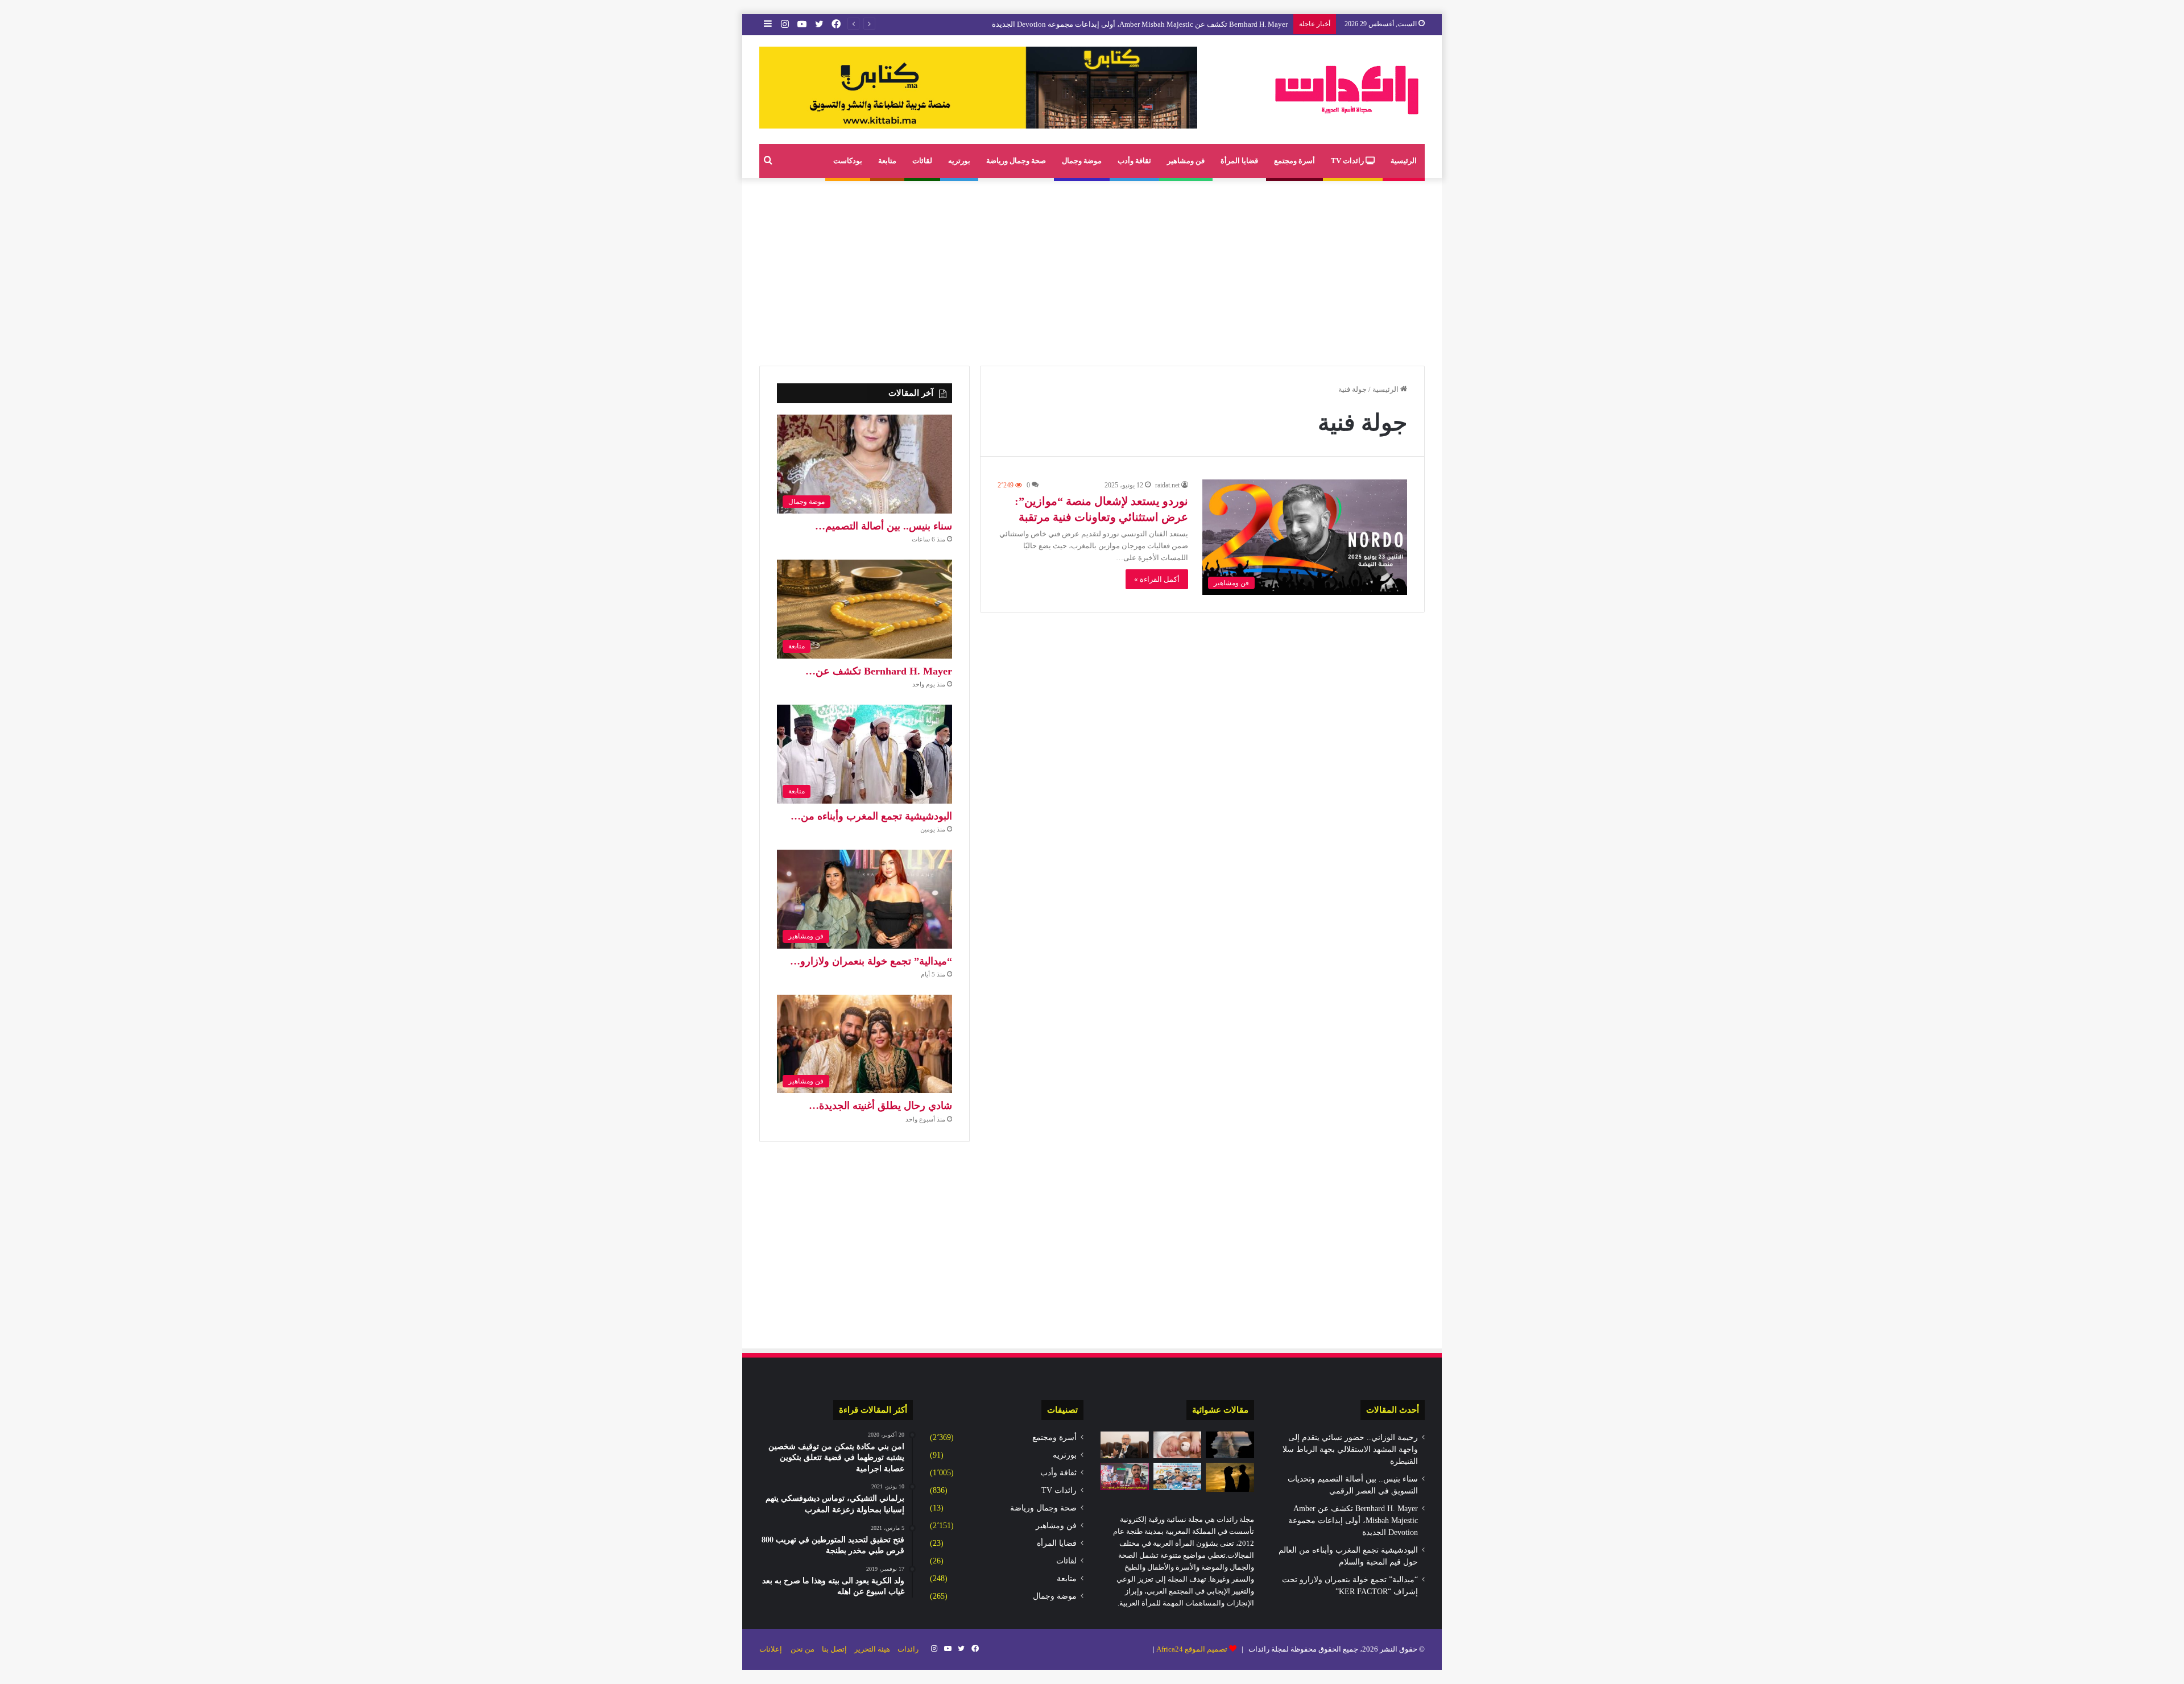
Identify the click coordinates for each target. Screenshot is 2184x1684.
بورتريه (959, 161)
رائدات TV (1348, 161)
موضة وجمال (1082, 161)
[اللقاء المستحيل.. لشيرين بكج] (1230, 1477)
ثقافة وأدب (1134, 161)
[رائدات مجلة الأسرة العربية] (1347, 90)
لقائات (922, 161)
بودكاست (848, 161)
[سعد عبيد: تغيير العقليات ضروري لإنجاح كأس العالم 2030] (1125, 1476)
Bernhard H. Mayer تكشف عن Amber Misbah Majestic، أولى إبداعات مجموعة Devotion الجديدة (1353, 1520)
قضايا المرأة (1239, 161)
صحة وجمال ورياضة (1016, 161)
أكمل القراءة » (1157, 579)
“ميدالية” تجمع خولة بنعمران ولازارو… (871, 961)
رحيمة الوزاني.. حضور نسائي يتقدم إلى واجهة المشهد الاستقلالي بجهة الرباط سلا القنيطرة (1350, 1449)
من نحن (803, 1649)
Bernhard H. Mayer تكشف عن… (879, 671)
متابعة (887, 161)
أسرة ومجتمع (1294, 161)
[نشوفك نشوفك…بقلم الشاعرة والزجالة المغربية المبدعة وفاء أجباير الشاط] (1230, 1445)
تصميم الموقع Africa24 (1192, 1649)
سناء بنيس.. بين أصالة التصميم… (884, 526)
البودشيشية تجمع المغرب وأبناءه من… (871, 816)
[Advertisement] (1092, 269)
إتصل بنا (834, 1649)
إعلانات (771, 1649)
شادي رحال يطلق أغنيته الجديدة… (880, 1106)
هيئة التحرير (872, 1649)
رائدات (908, 1649)
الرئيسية (1404, 161)
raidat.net (1167, 485)
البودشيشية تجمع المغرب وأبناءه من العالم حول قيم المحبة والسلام (1185, 24)
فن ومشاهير (1186, 161)
